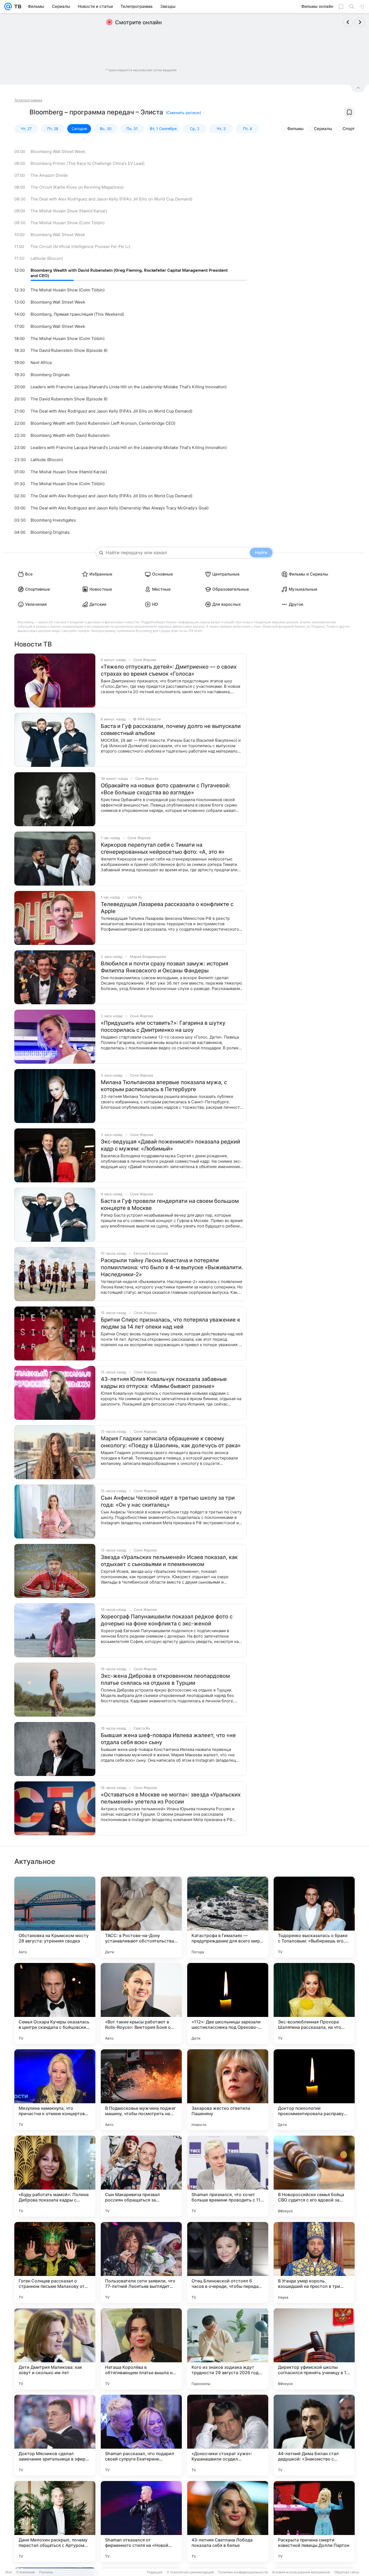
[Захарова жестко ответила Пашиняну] (228, 2090)
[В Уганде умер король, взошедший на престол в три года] (314, 2262)
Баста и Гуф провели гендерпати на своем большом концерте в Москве (170, 1204)
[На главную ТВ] (17, 6)
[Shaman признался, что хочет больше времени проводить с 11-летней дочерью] (228, 2176)
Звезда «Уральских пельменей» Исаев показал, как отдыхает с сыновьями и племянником (169, 1561)
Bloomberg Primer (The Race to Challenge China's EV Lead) (88, 163)
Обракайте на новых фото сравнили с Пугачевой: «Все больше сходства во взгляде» (166, 789)
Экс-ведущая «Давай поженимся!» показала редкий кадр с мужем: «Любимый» (170, 1145)
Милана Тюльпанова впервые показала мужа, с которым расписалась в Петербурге (164, 1086)
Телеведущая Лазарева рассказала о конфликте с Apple (167, 908)
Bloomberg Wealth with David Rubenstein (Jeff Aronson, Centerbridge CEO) (103, 423)
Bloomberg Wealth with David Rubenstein (70, 435)
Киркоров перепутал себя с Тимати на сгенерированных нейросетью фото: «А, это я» (163, 848)
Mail (9, 2572)
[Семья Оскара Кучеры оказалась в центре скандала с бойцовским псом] (55, 2003)
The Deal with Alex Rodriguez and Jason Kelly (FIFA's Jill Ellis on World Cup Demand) (111, 199)
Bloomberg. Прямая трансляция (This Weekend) (77, 314)
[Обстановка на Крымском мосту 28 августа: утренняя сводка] (55, 1917)
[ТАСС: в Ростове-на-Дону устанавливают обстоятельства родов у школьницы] (141, 1917)
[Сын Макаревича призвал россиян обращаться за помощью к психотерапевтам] (141, 2176)
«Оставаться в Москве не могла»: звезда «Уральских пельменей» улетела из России (171, 1798)
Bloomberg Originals (50, 375)
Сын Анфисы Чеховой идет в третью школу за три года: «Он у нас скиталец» (168, 1501)
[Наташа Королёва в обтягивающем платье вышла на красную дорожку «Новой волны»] (141, 2349)
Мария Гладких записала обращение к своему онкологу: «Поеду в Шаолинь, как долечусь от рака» (171, 1442)
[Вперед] (360, 22)
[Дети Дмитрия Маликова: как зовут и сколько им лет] (55, 2349)
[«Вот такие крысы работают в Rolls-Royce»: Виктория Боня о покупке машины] (141, 2003)
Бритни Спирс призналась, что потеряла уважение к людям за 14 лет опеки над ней (170, 1323)
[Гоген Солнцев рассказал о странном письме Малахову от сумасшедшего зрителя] (55, 2262)
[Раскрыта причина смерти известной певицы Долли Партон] (314, 2521)
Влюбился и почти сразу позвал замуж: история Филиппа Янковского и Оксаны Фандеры (165, 967)
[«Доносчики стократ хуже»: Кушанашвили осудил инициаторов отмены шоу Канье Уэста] (228, 2435)
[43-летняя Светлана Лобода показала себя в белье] (228, 2521)
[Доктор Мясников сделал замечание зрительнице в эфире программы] (55, 2435)
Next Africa (41, 363)
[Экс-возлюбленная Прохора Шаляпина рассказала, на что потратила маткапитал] (314, 2003)
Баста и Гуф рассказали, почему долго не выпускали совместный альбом (171, 730)
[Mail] (8, 6)
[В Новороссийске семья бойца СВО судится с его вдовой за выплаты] (314, 2176)
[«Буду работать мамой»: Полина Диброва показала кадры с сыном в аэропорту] (55, 2176)
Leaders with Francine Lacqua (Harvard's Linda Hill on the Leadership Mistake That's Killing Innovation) (129, 387)
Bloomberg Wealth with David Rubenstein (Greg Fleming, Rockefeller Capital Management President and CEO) (129, 273)
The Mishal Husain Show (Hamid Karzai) (69, 211)
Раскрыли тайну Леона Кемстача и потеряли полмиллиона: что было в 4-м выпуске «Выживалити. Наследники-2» (172, 1267)
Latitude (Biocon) (47, 258)
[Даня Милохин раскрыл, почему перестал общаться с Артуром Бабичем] (55, 2521)
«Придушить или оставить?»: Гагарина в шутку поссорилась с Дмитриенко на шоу (163, 1026)
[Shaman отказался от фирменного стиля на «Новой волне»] (141, 2521)
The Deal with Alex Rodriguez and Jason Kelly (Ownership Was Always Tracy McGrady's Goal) (120, 508)
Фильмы (295, 129)
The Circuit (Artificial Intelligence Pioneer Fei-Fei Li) (80, 246)
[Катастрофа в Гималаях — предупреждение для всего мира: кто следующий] (228, 1917)
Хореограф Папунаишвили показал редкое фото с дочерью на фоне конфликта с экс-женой (167, 1620)
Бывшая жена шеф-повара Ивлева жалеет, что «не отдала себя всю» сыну (168, 1739)
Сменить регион (183, 113)
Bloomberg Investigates (53, 520)
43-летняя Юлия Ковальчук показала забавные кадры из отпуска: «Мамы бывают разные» (164, 1383)
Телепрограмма (28, 100)
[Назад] (348, 22)
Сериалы (323, 129)
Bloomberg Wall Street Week (58, 152)
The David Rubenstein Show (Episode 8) (69, 350)
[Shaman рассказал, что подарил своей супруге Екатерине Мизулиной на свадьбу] (141, 2435)
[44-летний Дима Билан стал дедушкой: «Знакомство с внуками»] (314, 2435)
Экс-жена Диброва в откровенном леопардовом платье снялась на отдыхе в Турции (165, 1679)
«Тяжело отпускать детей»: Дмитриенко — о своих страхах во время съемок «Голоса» (169, 670)
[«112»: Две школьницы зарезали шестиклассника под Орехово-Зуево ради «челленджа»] (228, 2003)
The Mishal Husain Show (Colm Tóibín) (68, 223)
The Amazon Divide (49, 175)
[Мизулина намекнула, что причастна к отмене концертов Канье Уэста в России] (55, 2090)
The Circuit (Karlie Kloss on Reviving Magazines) (77, 187)
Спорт (349, 129)
